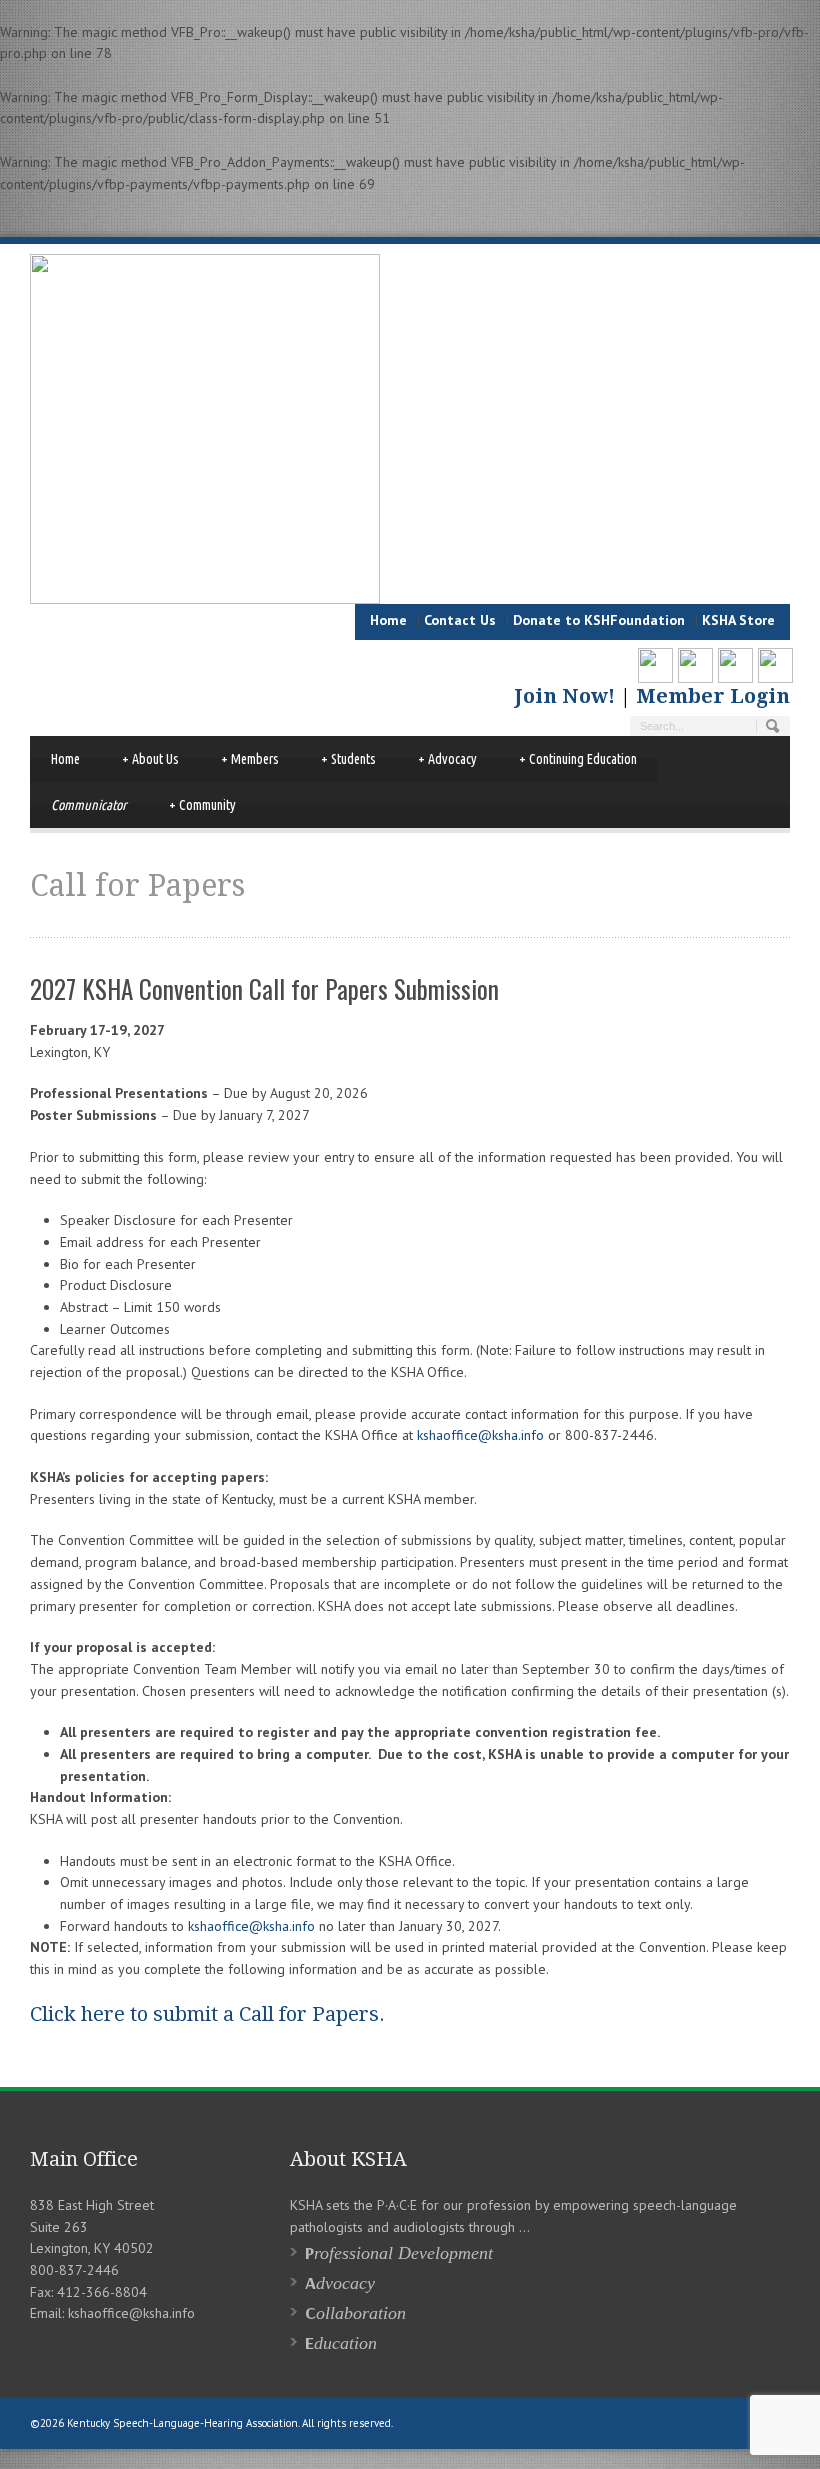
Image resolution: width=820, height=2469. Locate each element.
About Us (150, 759)
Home (388, 620)
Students (348, 759)
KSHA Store (738, 620)
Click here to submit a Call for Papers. (207, 2014)
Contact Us (460, 620)
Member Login (713, 696)
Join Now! (575, 696)
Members (250, 759)
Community (202, 805)
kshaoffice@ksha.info (480, 1435)
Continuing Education (578, 759)
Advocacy (447, 759)
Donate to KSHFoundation (599, 620)
